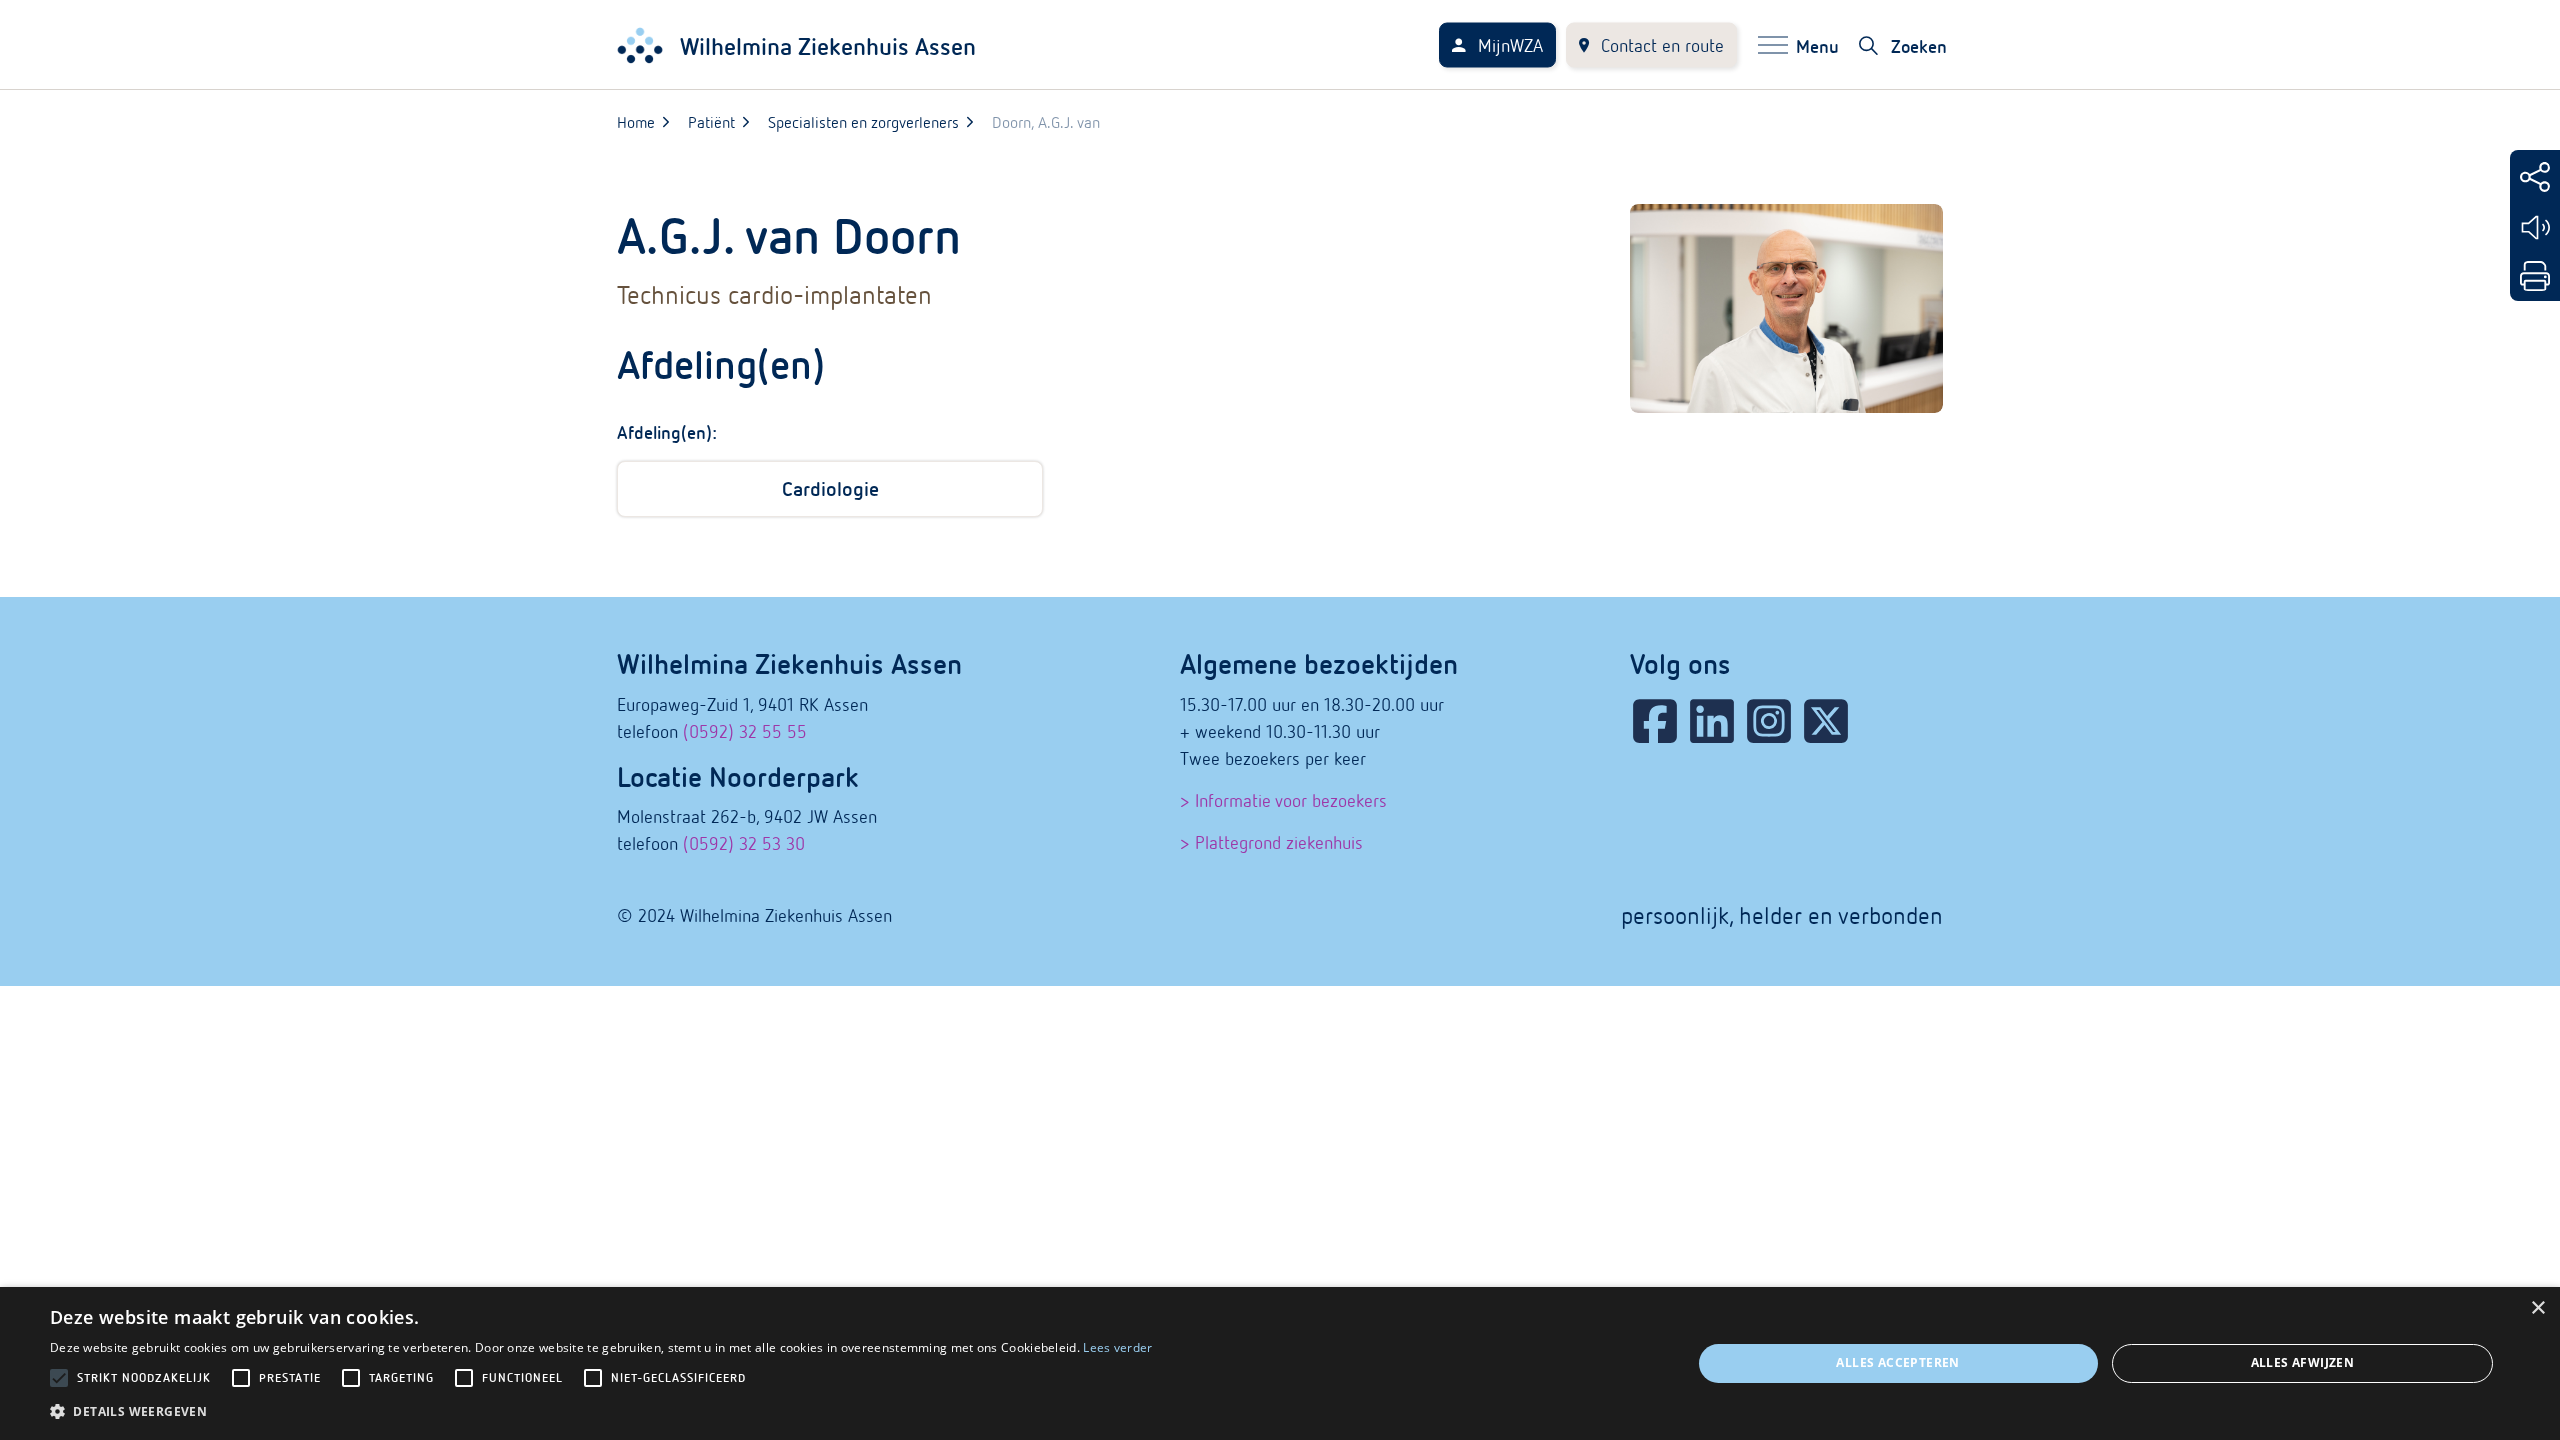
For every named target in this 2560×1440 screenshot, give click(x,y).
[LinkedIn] (1712, 721)
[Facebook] (1655, 721)
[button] (601, 1411)
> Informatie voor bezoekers (1283, 800)
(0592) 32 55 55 (745, 731)
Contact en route (1662, 45)
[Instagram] (1769, 721)
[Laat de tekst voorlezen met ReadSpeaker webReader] (2535, 227)
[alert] (1280, 1363)
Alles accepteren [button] (1897, 1362)
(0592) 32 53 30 (744, 843)
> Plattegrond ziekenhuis (1271, 842)
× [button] (2537, 1308)
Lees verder (1117, 1347)
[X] (1826, 721)
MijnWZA (1510, 45)
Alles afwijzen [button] (2303, 1362)
